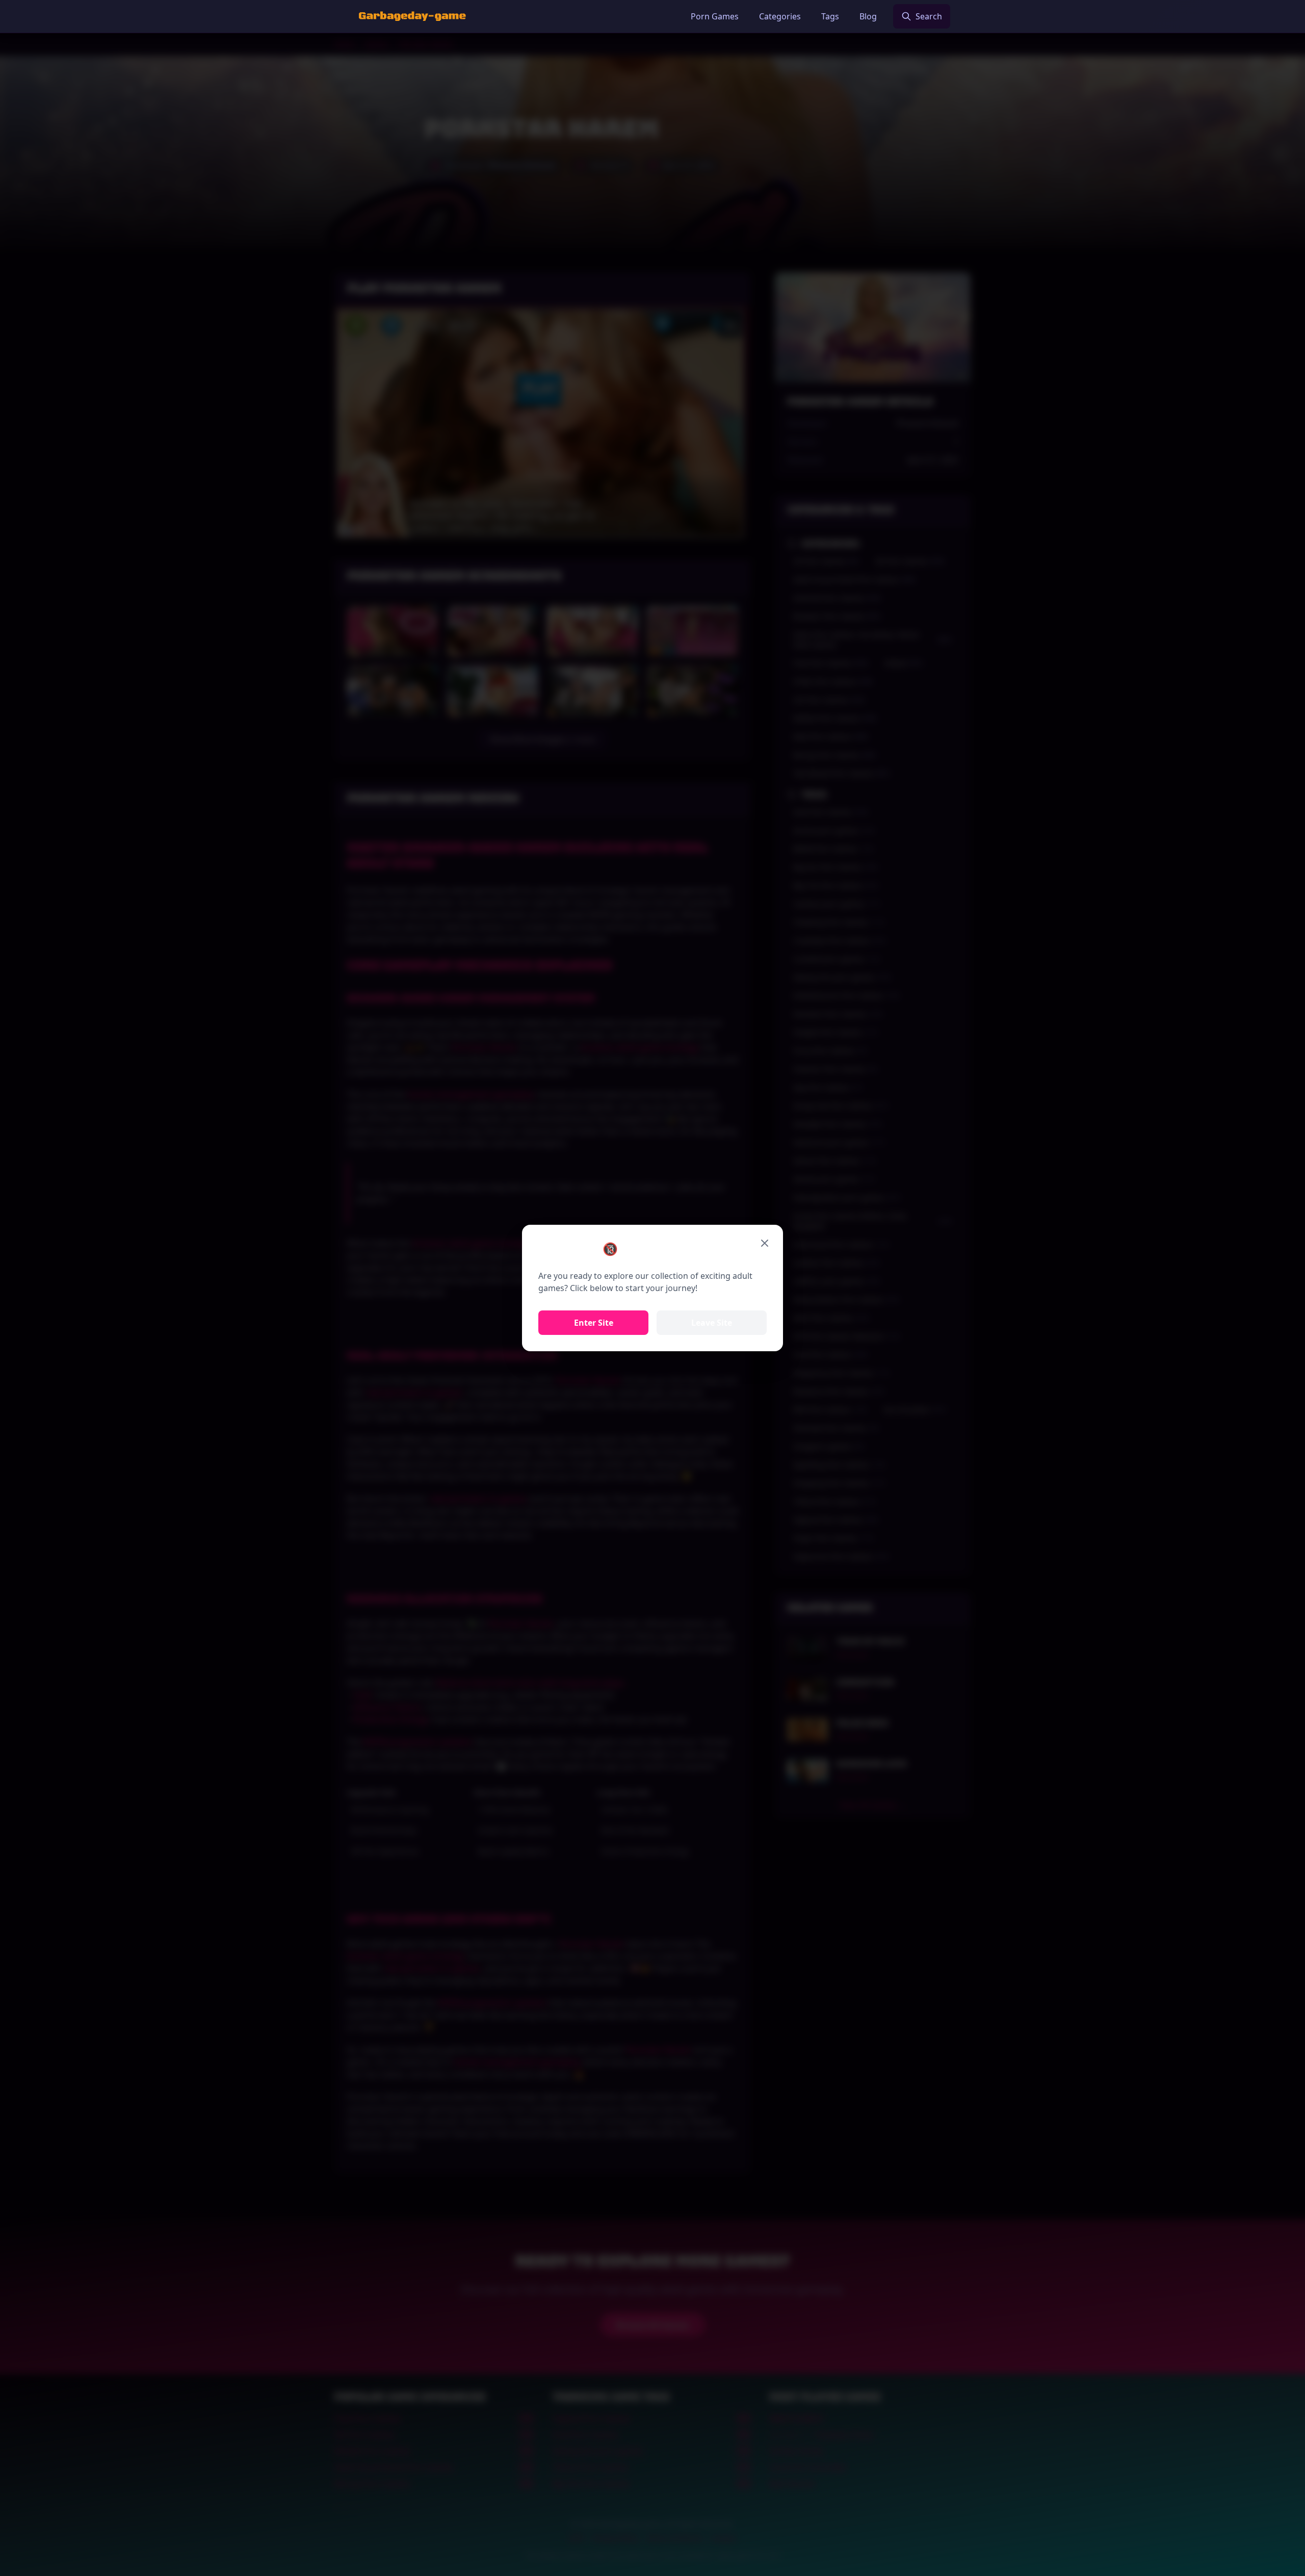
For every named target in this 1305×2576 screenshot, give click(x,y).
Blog (868, 16)
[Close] (765, 1243)
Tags (830, 16)
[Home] (412, 16)
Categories (780, 16)
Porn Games (715, 16)
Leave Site (712, 1323)
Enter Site (594, 1323)
